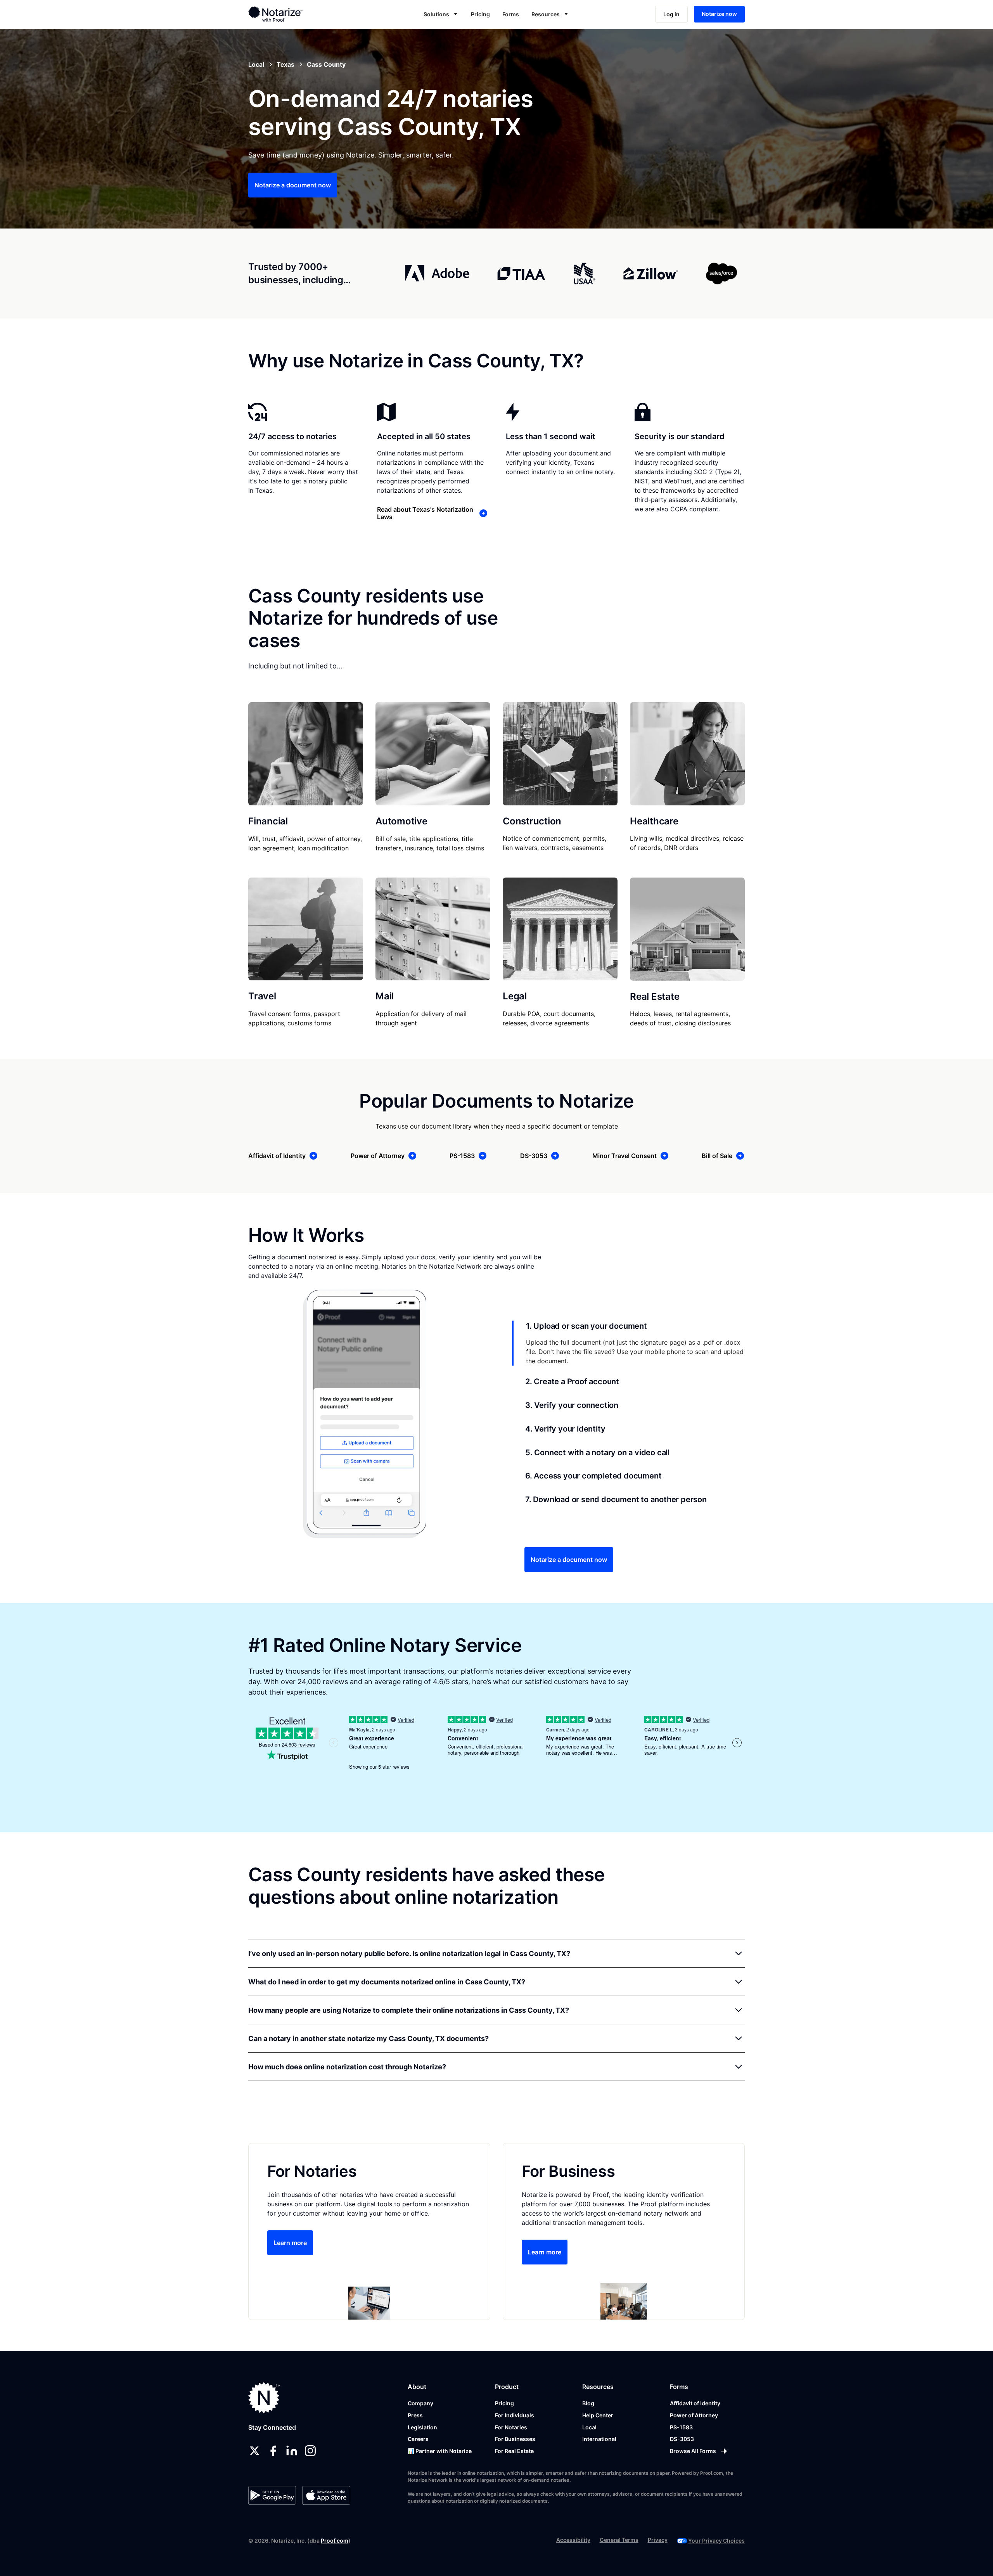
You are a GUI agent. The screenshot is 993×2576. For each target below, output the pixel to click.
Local (589, 2427)
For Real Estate (514, 2451)
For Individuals (515, 2415)
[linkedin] (292, 2451)
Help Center (598, 2415)
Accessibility (573, 2540)
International (599, 2439)
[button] (441, 14)
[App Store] (326, 2495)
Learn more (290, 2243)
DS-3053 (682, 2439)
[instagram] (310, 2451)
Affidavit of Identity (695, 2403)
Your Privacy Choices (716, 2541)
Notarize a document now (293, 185)
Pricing (480, 14)
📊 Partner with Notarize (440, 2451)
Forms (511, 14)
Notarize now (719, 14)
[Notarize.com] (264, 2398)
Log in (671, 14)
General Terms (619, 2540)
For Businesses (515, 2439)
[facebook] (273, 2451)
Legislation (422, 2427)
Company (420, 2403)
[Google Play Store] (272, 2495)
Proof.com (335, 2541)
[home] (300, 14)
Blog (588, 2403)
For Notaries (511, 2427)
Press (415, 2415)
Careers (418, 2439)
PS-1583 (681, 2427)
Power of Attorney (694, 2415)
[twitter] (254, 2451)
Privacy (658, 2540)
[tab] (628, 1343)
